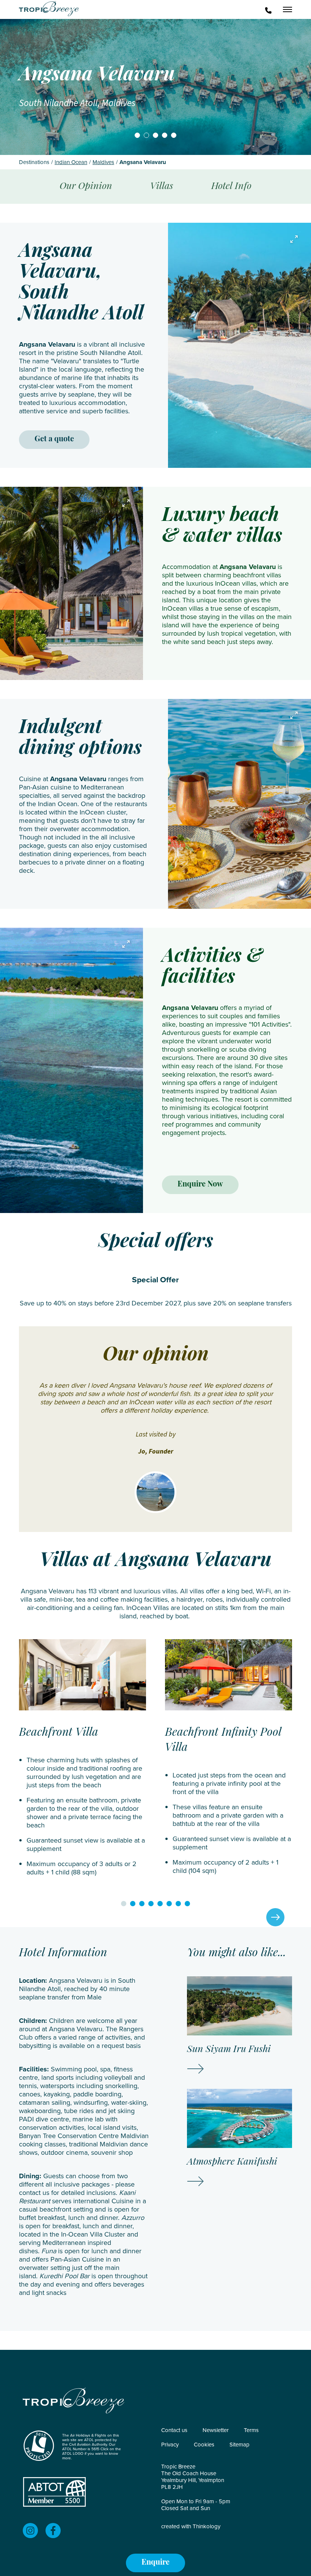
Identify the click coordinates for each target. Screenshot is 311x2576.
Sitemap (240, 2445)
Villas (162, 187)
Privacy (170, 2445)
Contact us (174, 2430)
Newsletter (216, 2430)
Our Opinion (86, 187)
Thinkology (207, 2526)
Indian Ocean (71, 162)
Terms (251, 2430)
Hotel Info (231, 187)
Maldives (103, 162)
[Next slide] (275, 1917)
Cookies (204, 2445)
